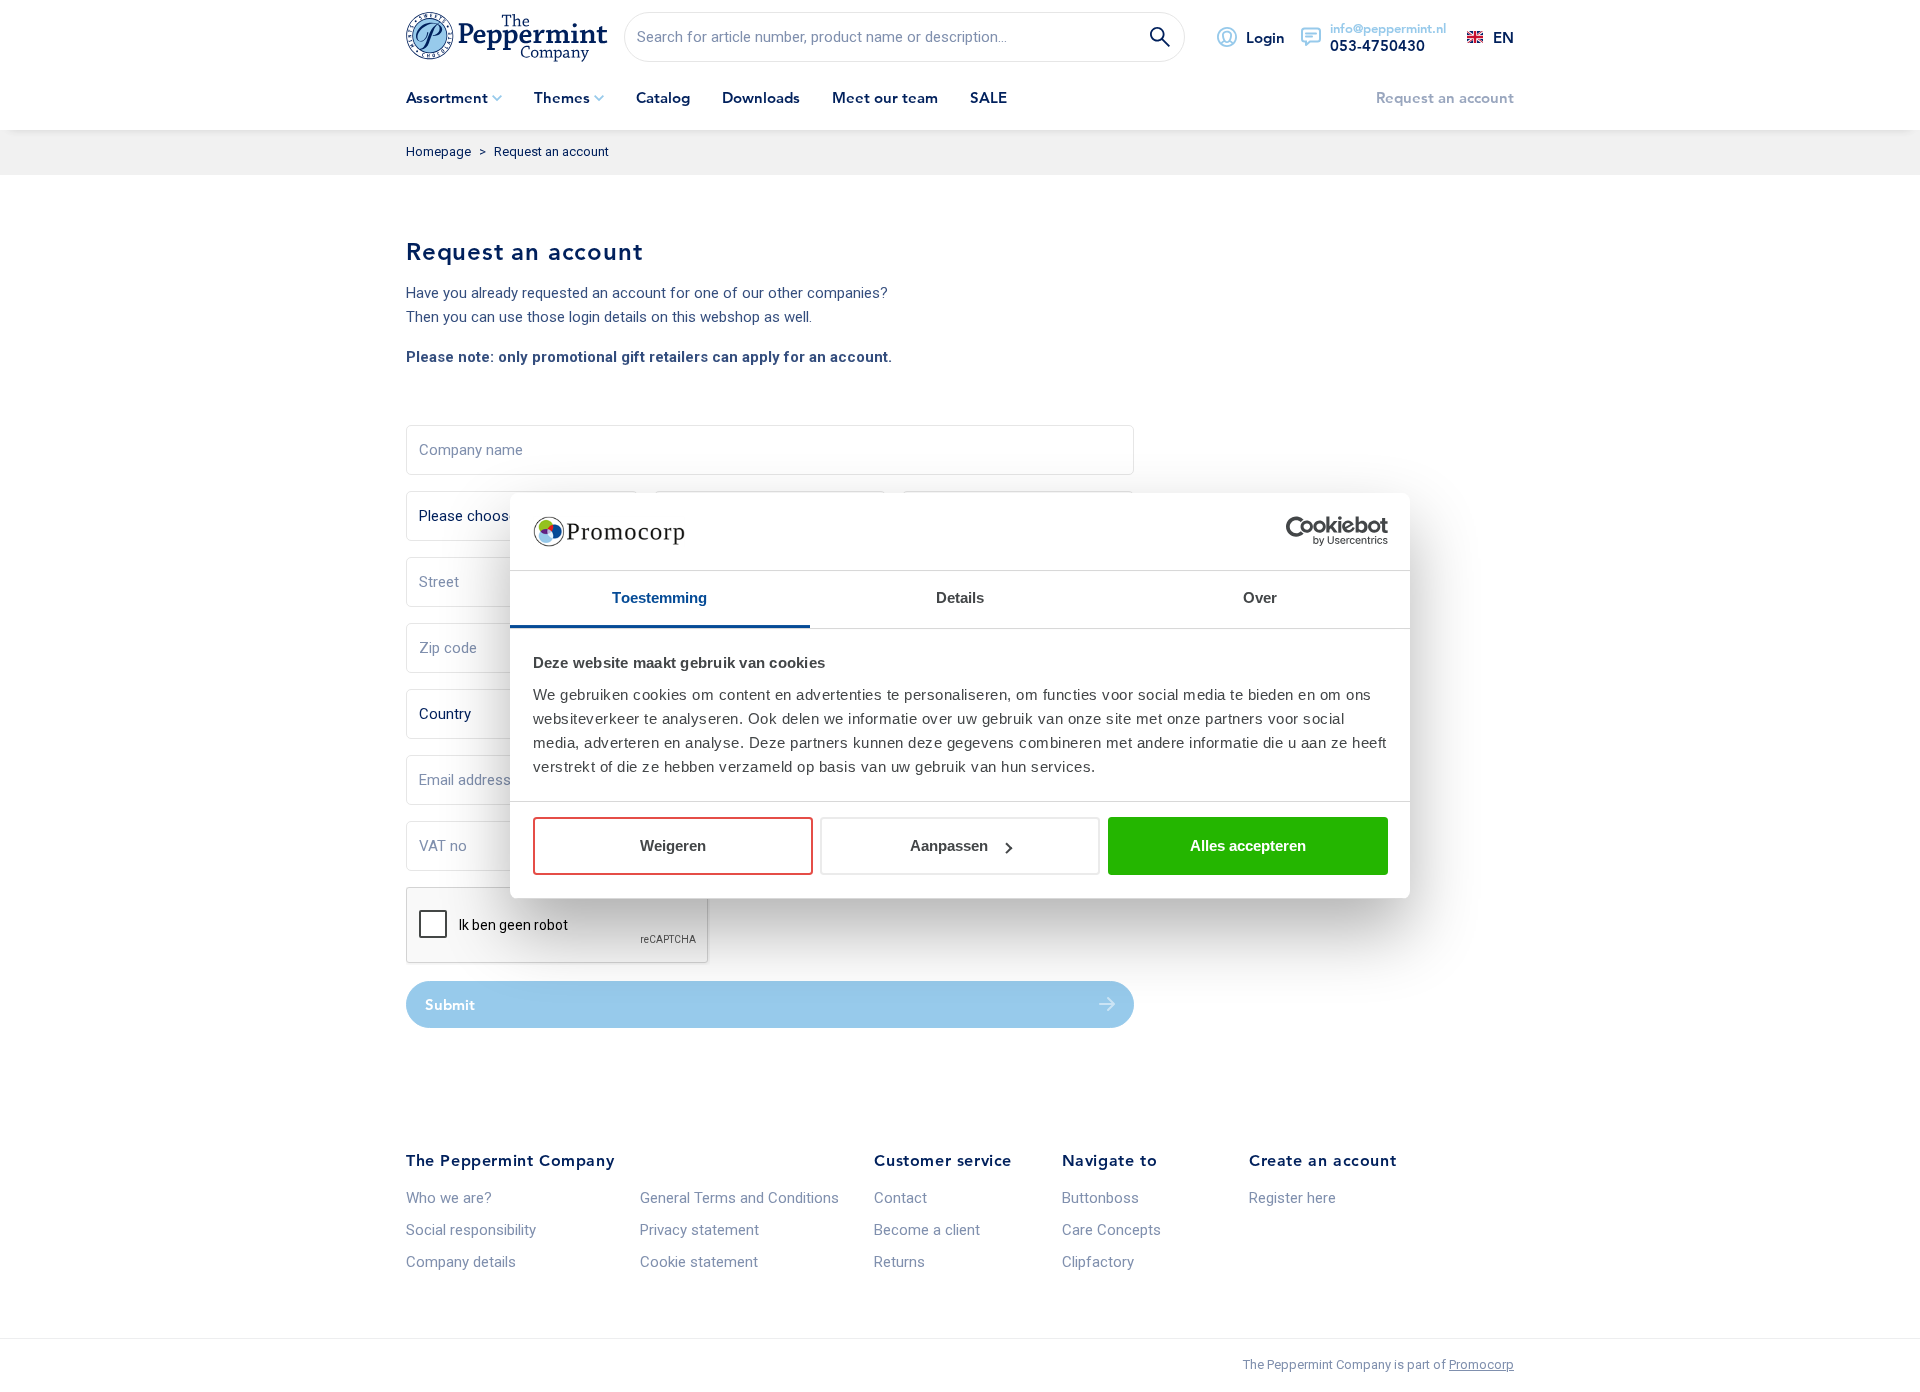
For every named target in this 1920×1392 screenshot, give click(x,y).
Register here (1292, 1198)
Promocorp (1481, 1364)
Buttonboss (1100, 1198)
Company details (461, 1262)
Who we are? (449, 1198)
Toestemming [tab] (659, 597)
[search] (904, 37)
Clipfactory (1098, 1262)
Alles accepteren (1248, 845)
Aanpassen (949, 845)
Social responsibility (471, 1230)
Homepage (438, 151)
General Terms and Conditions (739, 1198)
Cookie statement (699, 1262)
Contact (900, 1198)
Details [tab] (960, 597)
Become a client (927, 1230)
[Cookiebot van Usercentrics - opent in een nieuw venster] (1300, 532)
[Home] (507, 37)
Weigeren (673, 845)
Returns (899, 1262)
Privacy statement (699, 1230)
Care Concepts (1111, 1230)
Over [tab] (1260, 597)
